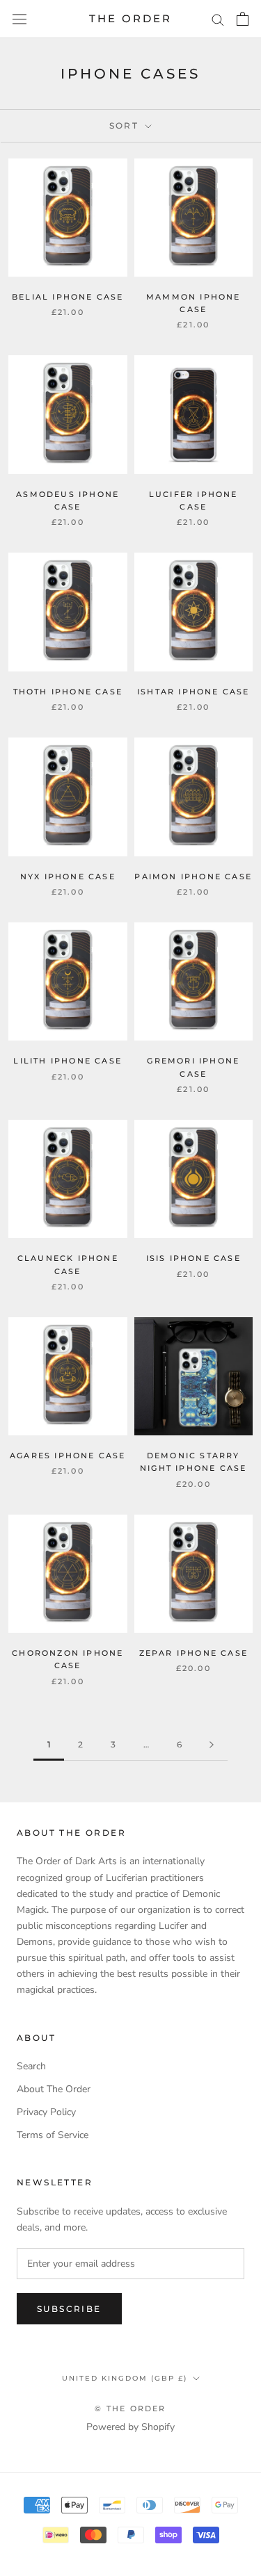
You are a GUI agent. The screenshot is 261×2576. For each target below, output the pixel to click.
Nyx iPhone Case (68, 877)
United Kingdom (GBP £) (125, 2378)
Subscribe (69, 2309)
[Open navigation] (19, 19)
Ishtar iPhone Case (193, 692)
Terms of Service (53, 2135)
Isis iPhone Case (193, 1258)
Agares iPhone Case (68, 1456)
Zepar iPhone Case (193, 1653)
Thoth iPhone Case (68, 692)
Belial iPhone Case (68, 297)
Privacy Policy (46, 2112)
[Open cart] (243, 19)
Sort (126, 125)
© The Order (130, 2408)
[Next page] (212, 1745)
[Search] (218, 19)
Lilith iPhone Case (68, 1061)
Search (31, 2066)
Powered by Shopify (130, 2427)
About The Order (54, 2089)
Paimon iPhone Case (193, 877)
